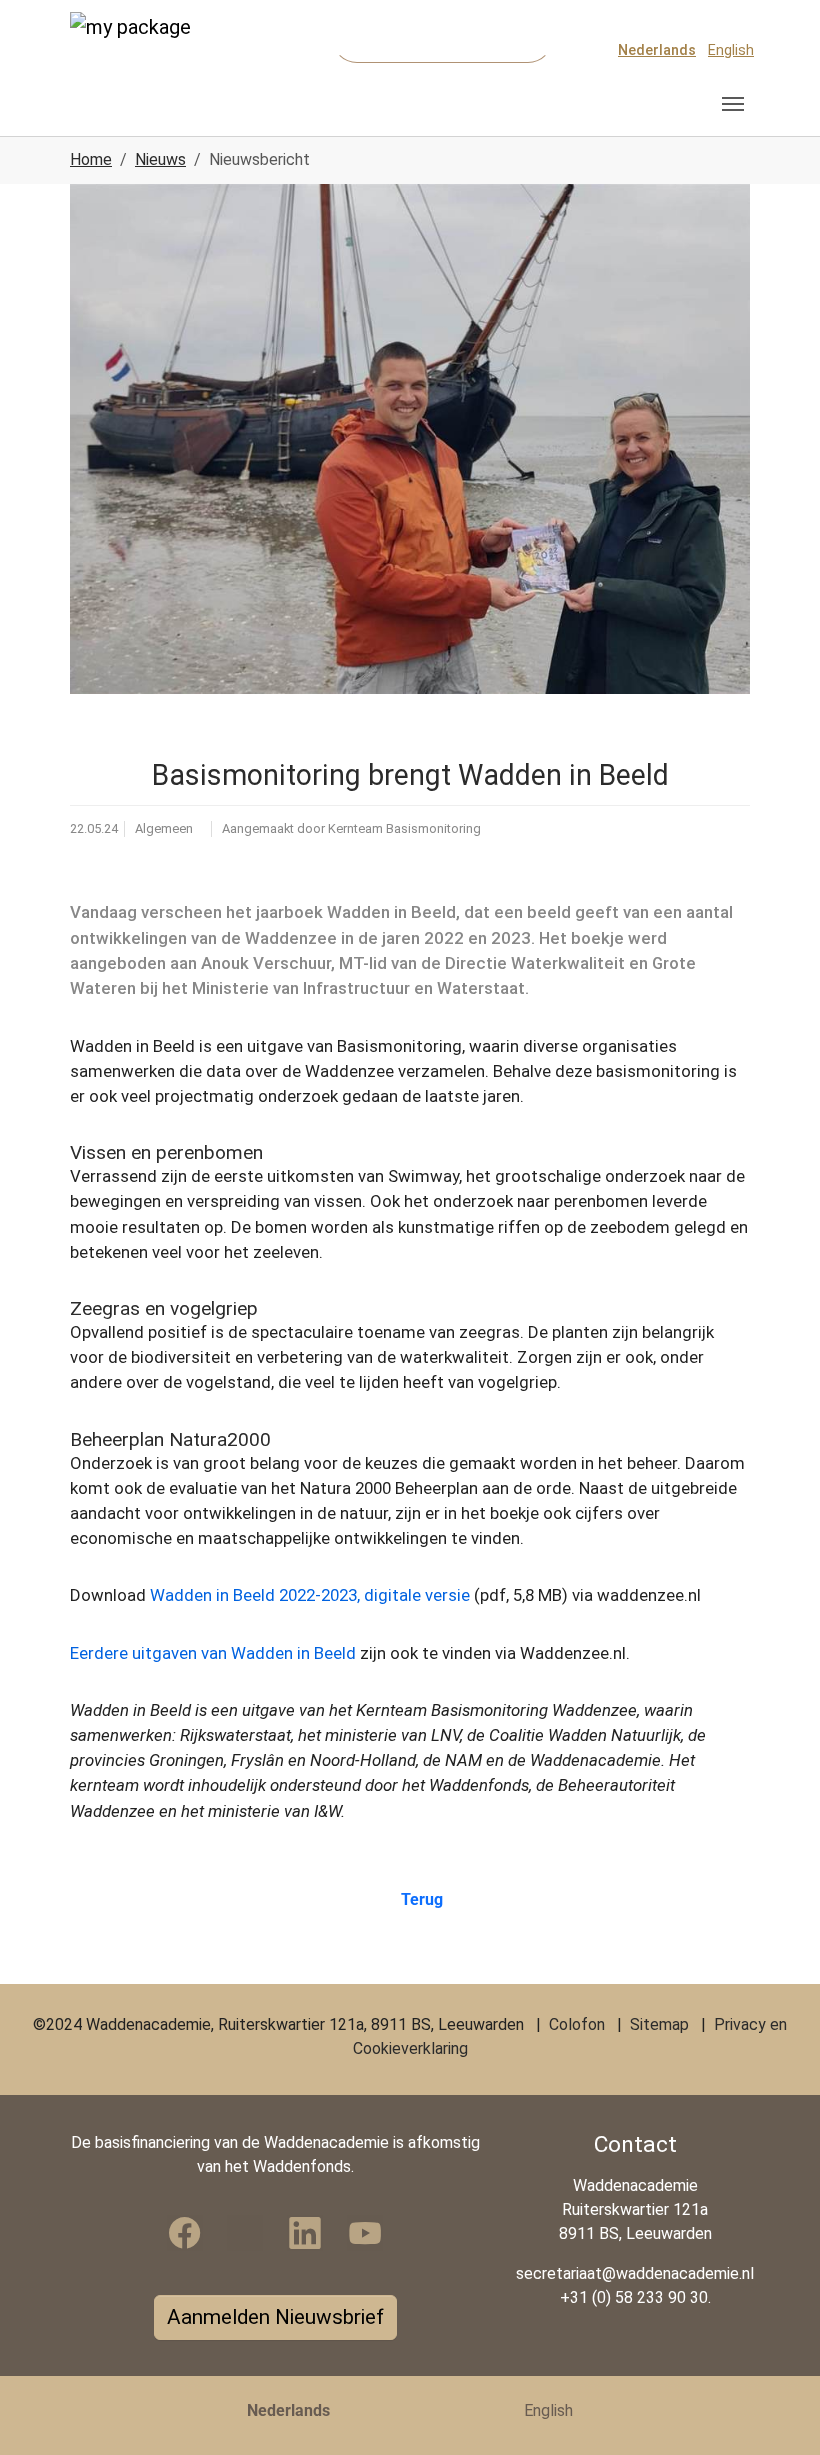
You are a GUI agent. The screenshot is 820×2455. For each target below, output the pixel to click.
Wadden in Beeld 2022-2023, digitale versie (310, 1595)
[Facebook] (185, 2233)
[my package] (145, 49)
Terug (421, 1899)
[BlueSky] (245, 2233)
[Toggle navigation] (733, 104)
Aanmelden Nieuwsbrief (275, 2317)
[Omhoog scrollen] (776, 2411)
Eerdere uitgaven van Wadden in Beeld (213, 1653)
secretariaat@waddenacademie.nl (635, 2273)
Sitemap (659, 2024)
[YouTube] (365, 2233)
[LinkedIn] (305, 2233)
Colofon (577, 2024)
